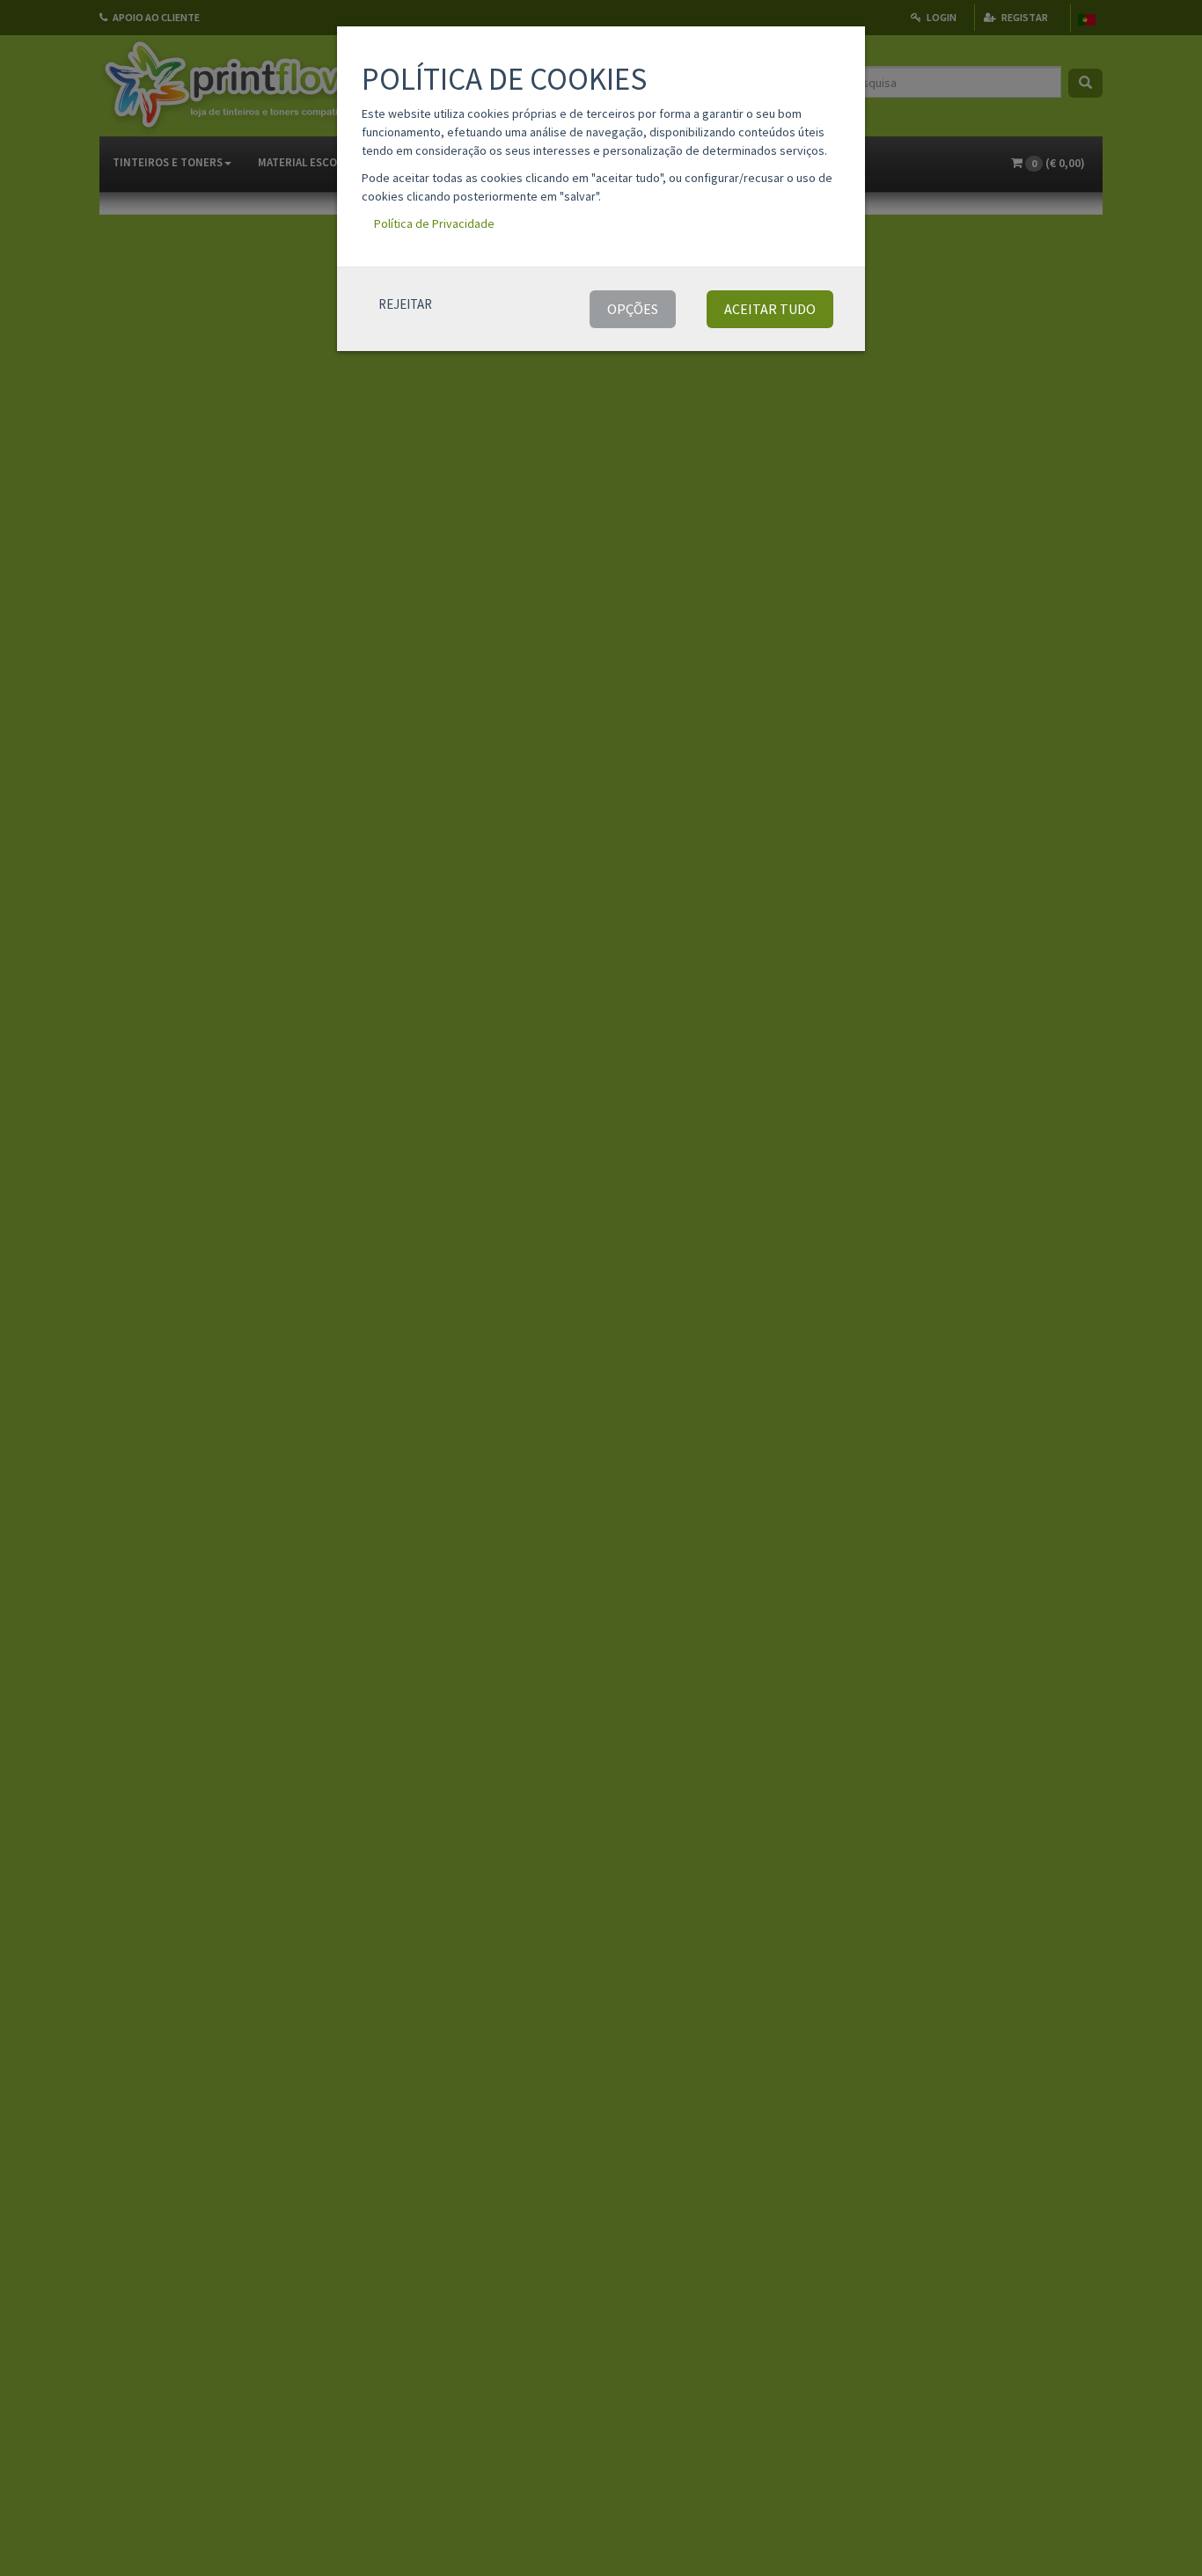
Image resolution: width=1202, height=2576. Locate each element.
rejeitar (405, 304)
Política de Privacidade (434, 223)
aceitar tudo (770, 309)
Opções (633, 309)
